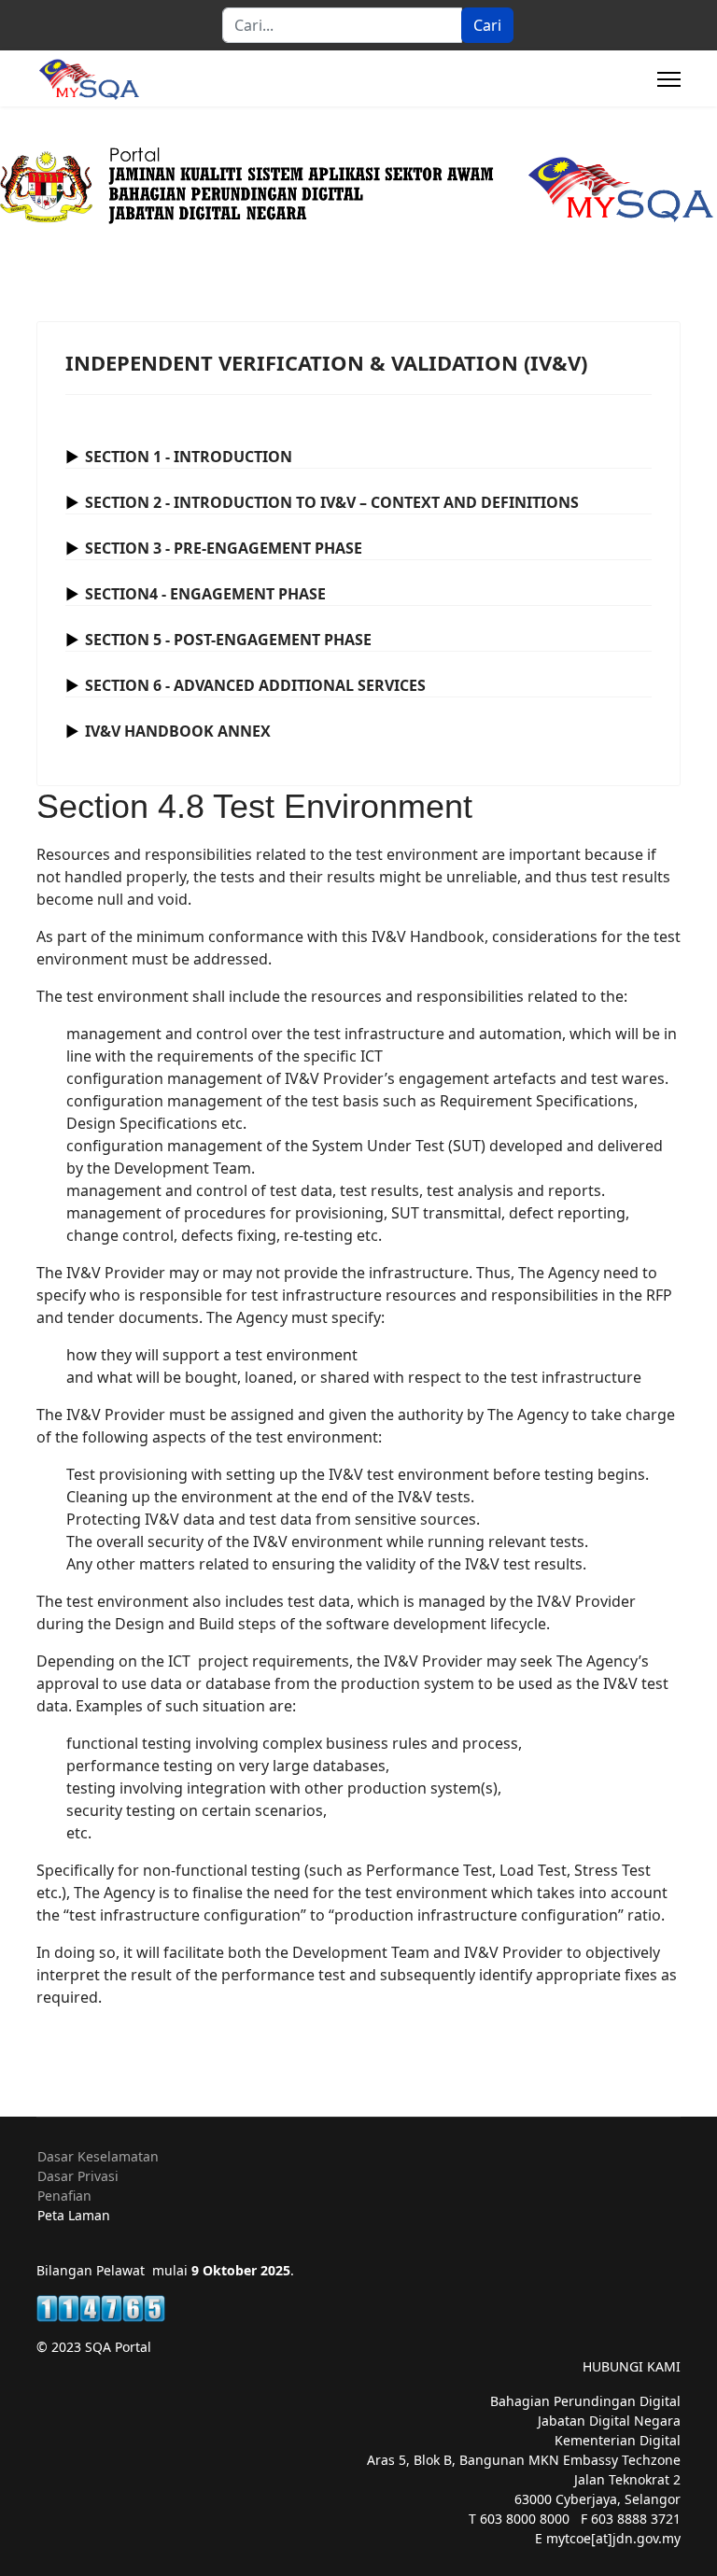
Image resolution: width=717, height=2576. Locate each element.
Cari (487, 25)
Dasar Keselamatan (98, 2156)
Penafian (64, 2196)
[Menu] (669, 79)
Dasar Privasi (78, 2176)
